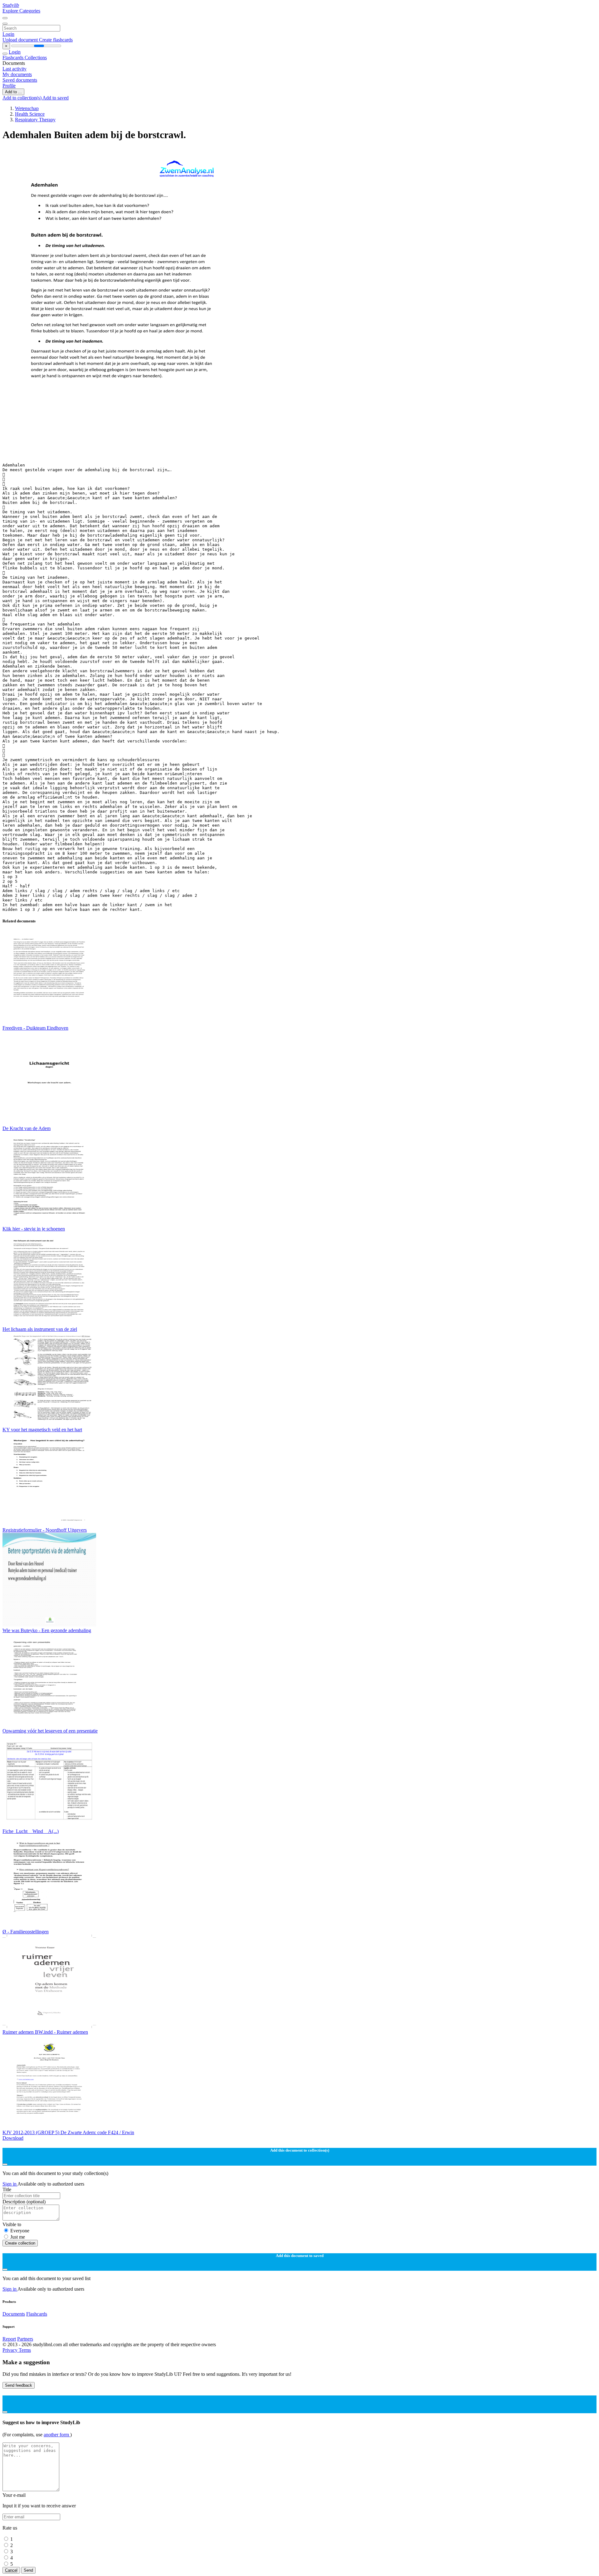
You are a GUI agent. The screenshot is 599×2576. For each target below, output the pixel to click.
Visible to (12, 2224)
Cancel (11, 2570)
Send (28, 2570)
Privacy (11, 2350)
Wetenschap (27, 108)
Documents (14, 2314)
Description (24, 2202)
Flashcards (14, 58)
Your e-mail (14, 2495)
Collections (36, 58)
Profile (9, 86)
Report (9, 2339)
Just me (18, 2237)
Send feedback (19, 2385)
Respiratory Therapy (35, 120)
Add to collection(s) (22, 98)
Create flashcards (56, 40)
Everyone (20, 2231)
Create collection (20, 2243)
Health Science (30, 114)
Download (13, 2138)
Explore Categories (21, 11)
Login (8, 34)
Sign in (10, 2184)
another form (57, 2435)
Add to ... (13, 92)
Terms (25, 2350)
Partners (25, 2339)
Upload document (21, 40)
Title (7, 2189)
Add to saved (56, 98)
